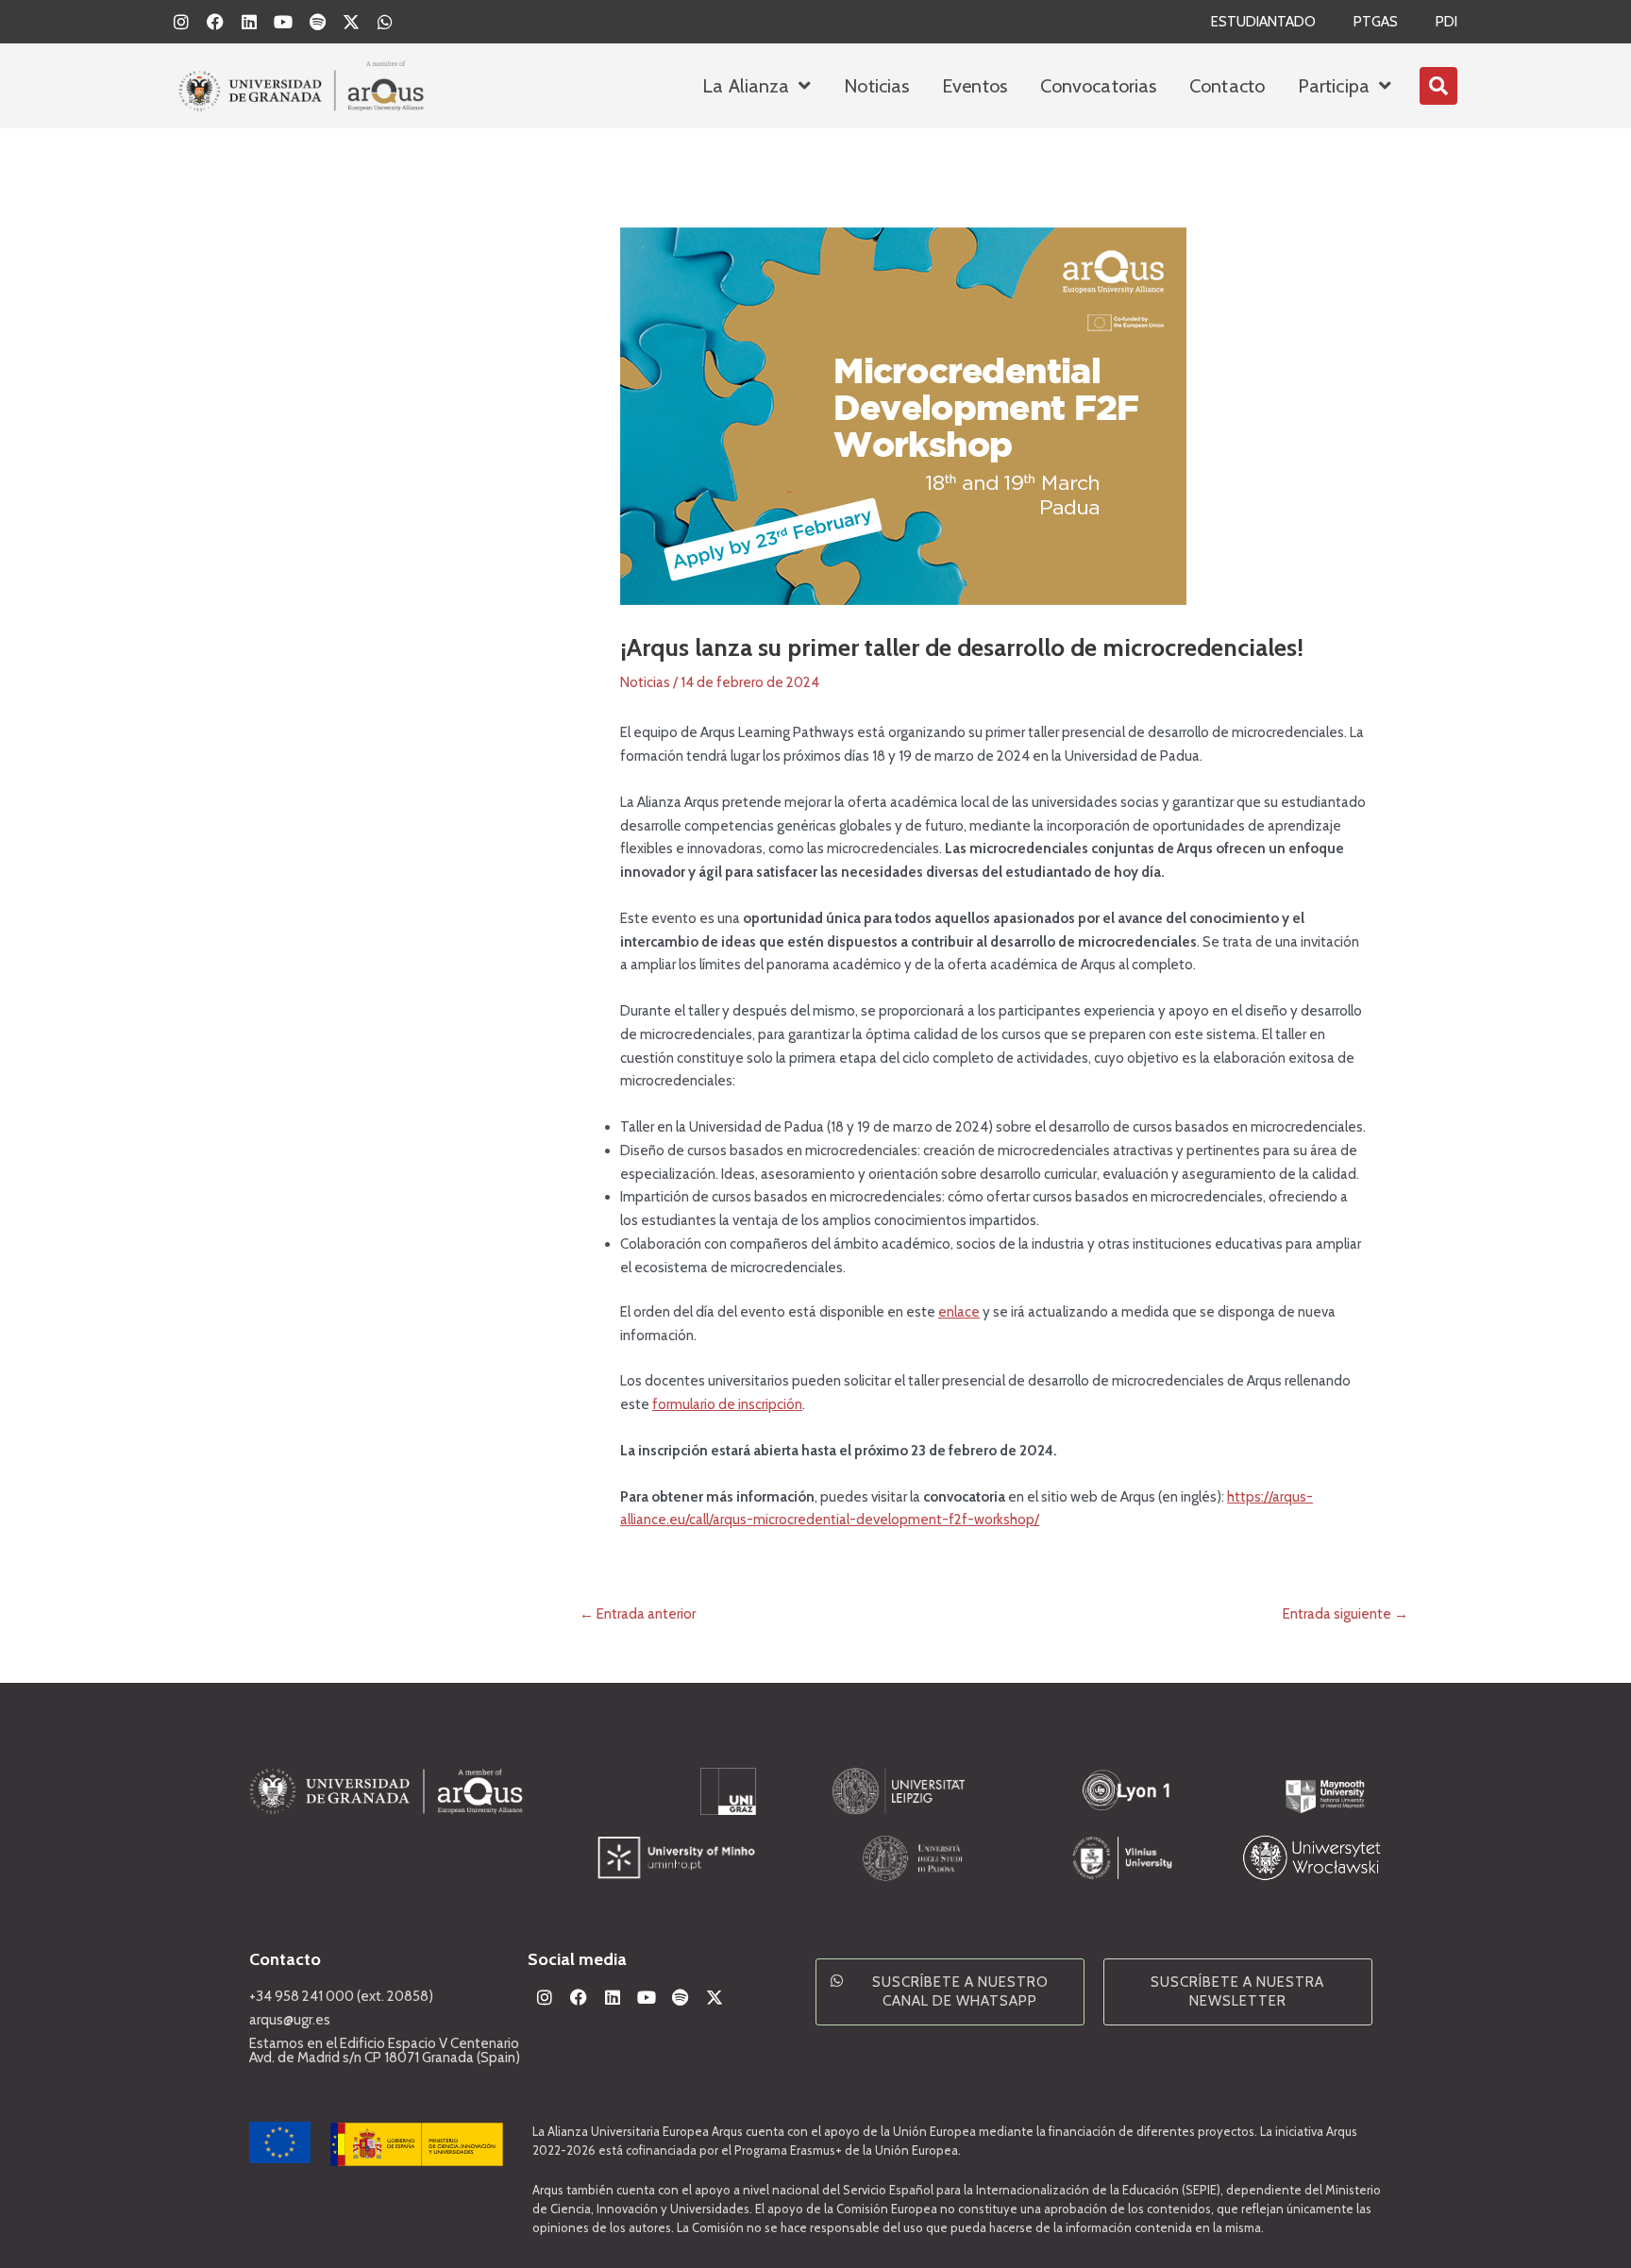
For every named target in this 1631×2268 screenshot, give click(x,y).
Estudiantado (1263, 22)
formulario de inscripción (727, 1404)
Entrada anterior (638, 1614)
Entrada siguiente (1345, 1614)
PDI (1446, 22)
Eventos (975, 86)
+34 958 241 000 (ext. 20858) (341, 1996)
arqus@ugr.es (290, 2020)
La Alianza (746, 86)
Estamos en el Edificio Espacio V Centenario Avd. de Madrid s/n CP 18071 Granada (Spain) (385, 2050)
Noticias (876, 86)
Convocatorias (1098, 86)
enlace (959, 1312)
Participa (1334, 86)
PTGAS (1376, 22)
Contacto (1227, 86)
